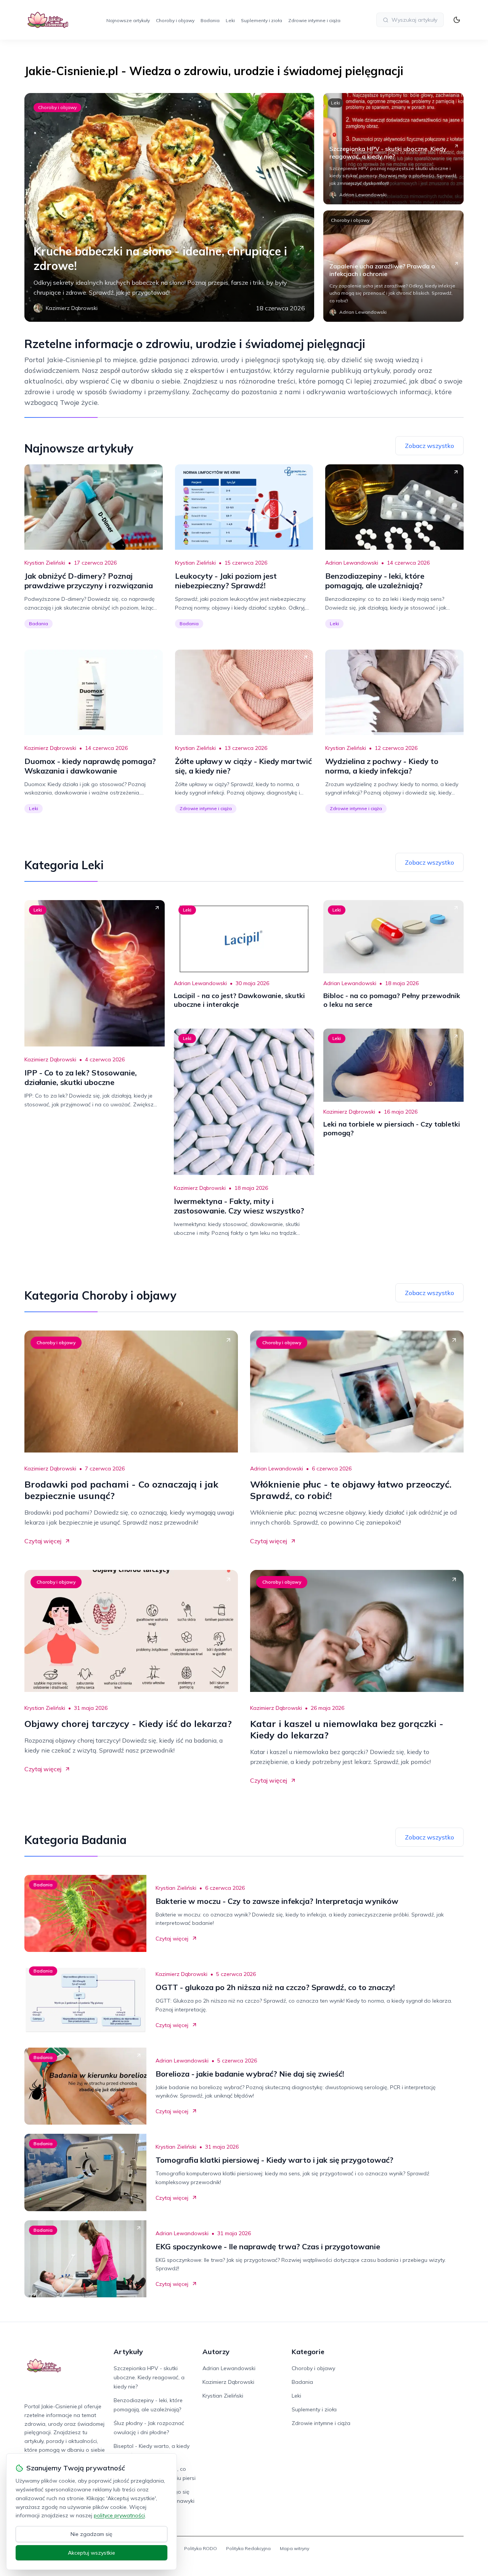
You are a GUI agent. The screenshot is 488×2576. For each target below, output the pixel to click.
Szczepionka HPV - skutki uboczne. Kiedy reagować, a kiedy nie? (149, 2377)
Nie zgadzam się (91, 2534)
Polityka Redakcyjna (248, 2548)
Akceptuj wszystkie (91, 2553)
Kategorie (308, 2352)
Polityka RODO (201, 2548)
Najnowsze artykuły (128, 20)
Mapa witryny (295, 2548)
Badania (210, 20)
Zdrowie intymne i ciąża (314, 20)
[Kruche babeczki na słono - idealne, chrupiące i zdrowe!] (169, 207)
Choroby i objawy (175, 20)
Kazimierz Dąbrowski (50, 748)
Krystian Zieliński (45, 563)
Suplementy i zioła (262, 20)
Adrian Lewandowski (352, 563)
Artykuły (128, 2352)
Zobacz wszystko (429, 446)
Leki (230, 20)
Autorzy (216, 2352)
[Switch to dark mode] (457, 20)
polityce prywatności (119, 2515)
